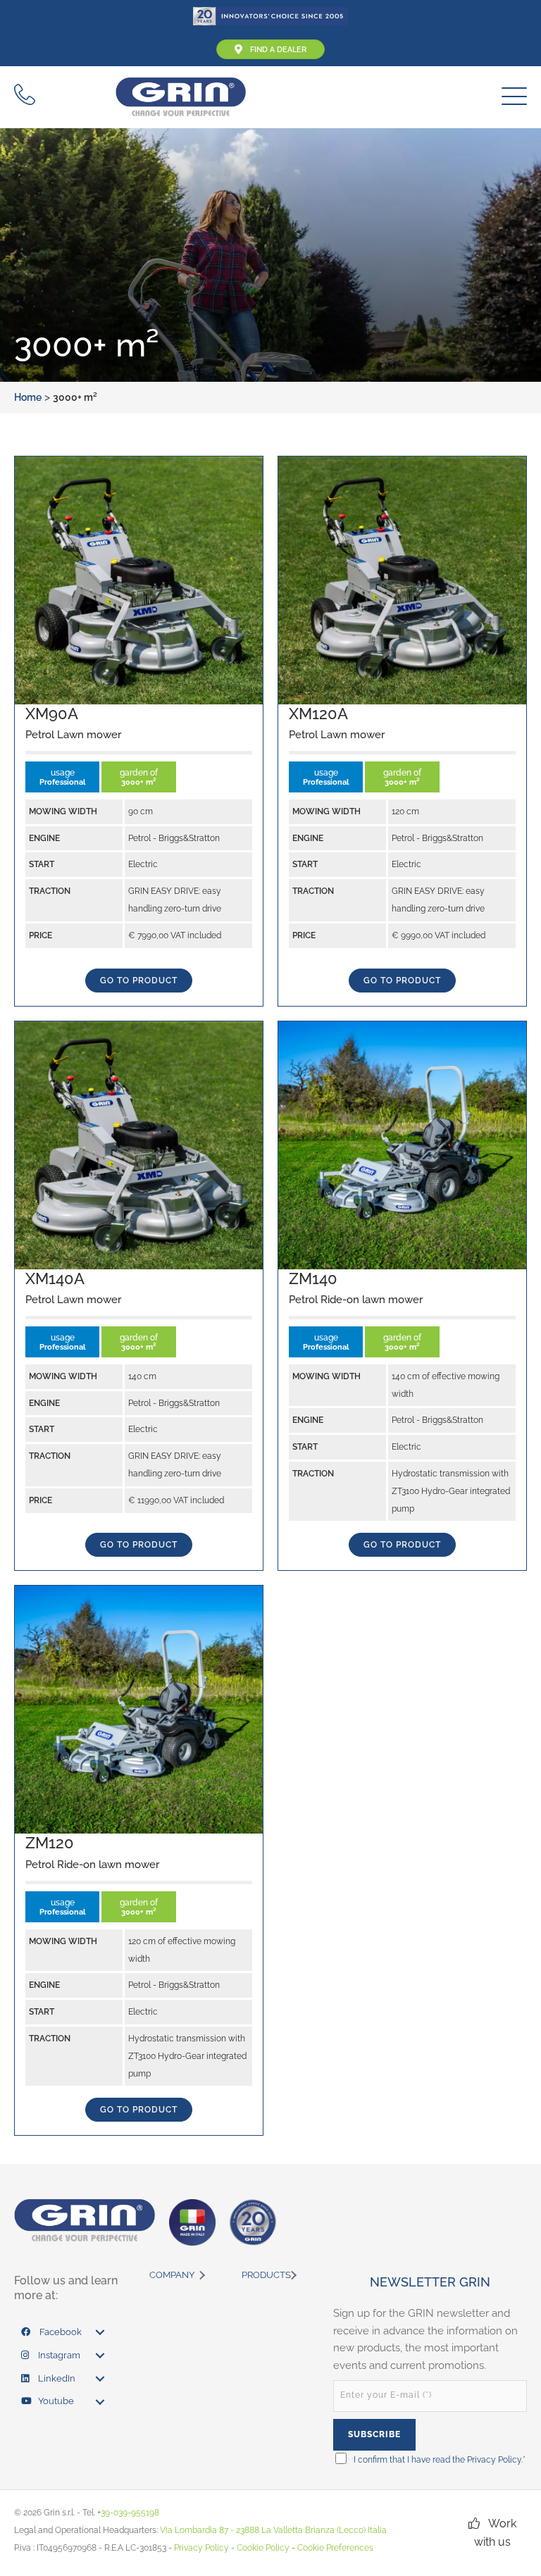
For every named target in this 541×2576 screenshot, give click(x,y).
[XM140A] (139, 1144)
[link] (67, 2333)
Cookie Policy (263, 2548)
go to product (139, 981)
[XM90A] (139, 579)
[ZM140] (402, 1144)
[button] (511, 97)
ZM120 (50, 1843)
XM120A (318, 714)
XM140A (55, 1278)
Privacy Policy (494, 2460)
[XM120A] (402, 579)
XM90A (52, 714)
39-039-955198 (130, 2513)
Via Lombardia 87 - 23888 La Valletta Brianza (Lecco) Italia (273, 2530)
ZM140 (313, 1278)
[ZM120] (139, 1709)
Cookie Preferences (335, 2548)
